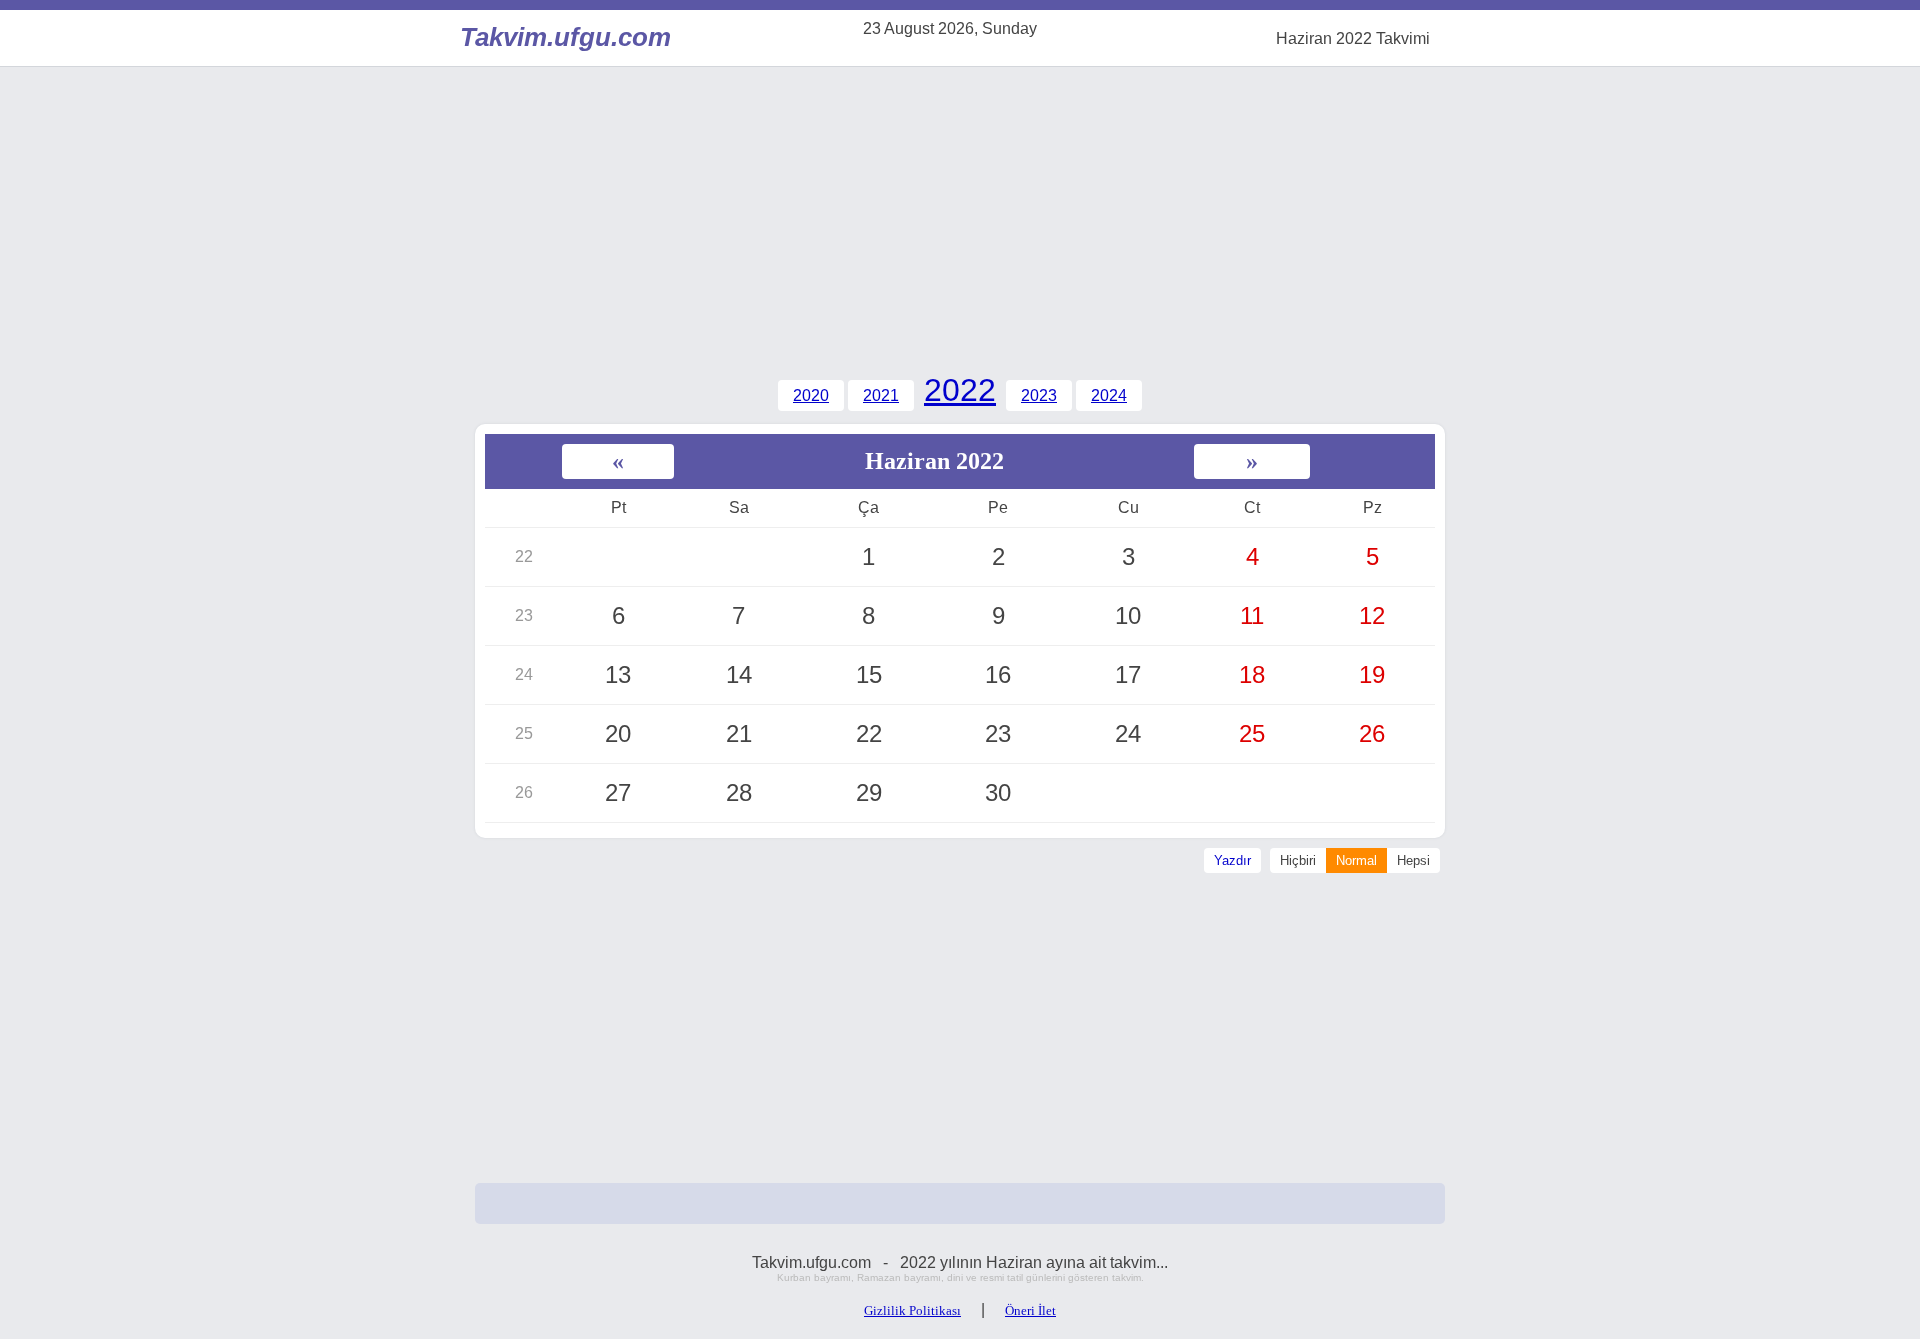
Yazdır (1232, 860)
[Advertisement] (960, 217)
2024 (1109, 395)
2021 (881, 395)
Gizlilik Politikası (912, 1310)
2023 (1039, 395)
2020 (811, 395)
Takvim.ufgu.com (560, 37)
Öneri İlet (1030, 1310)
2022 (960, 390)
